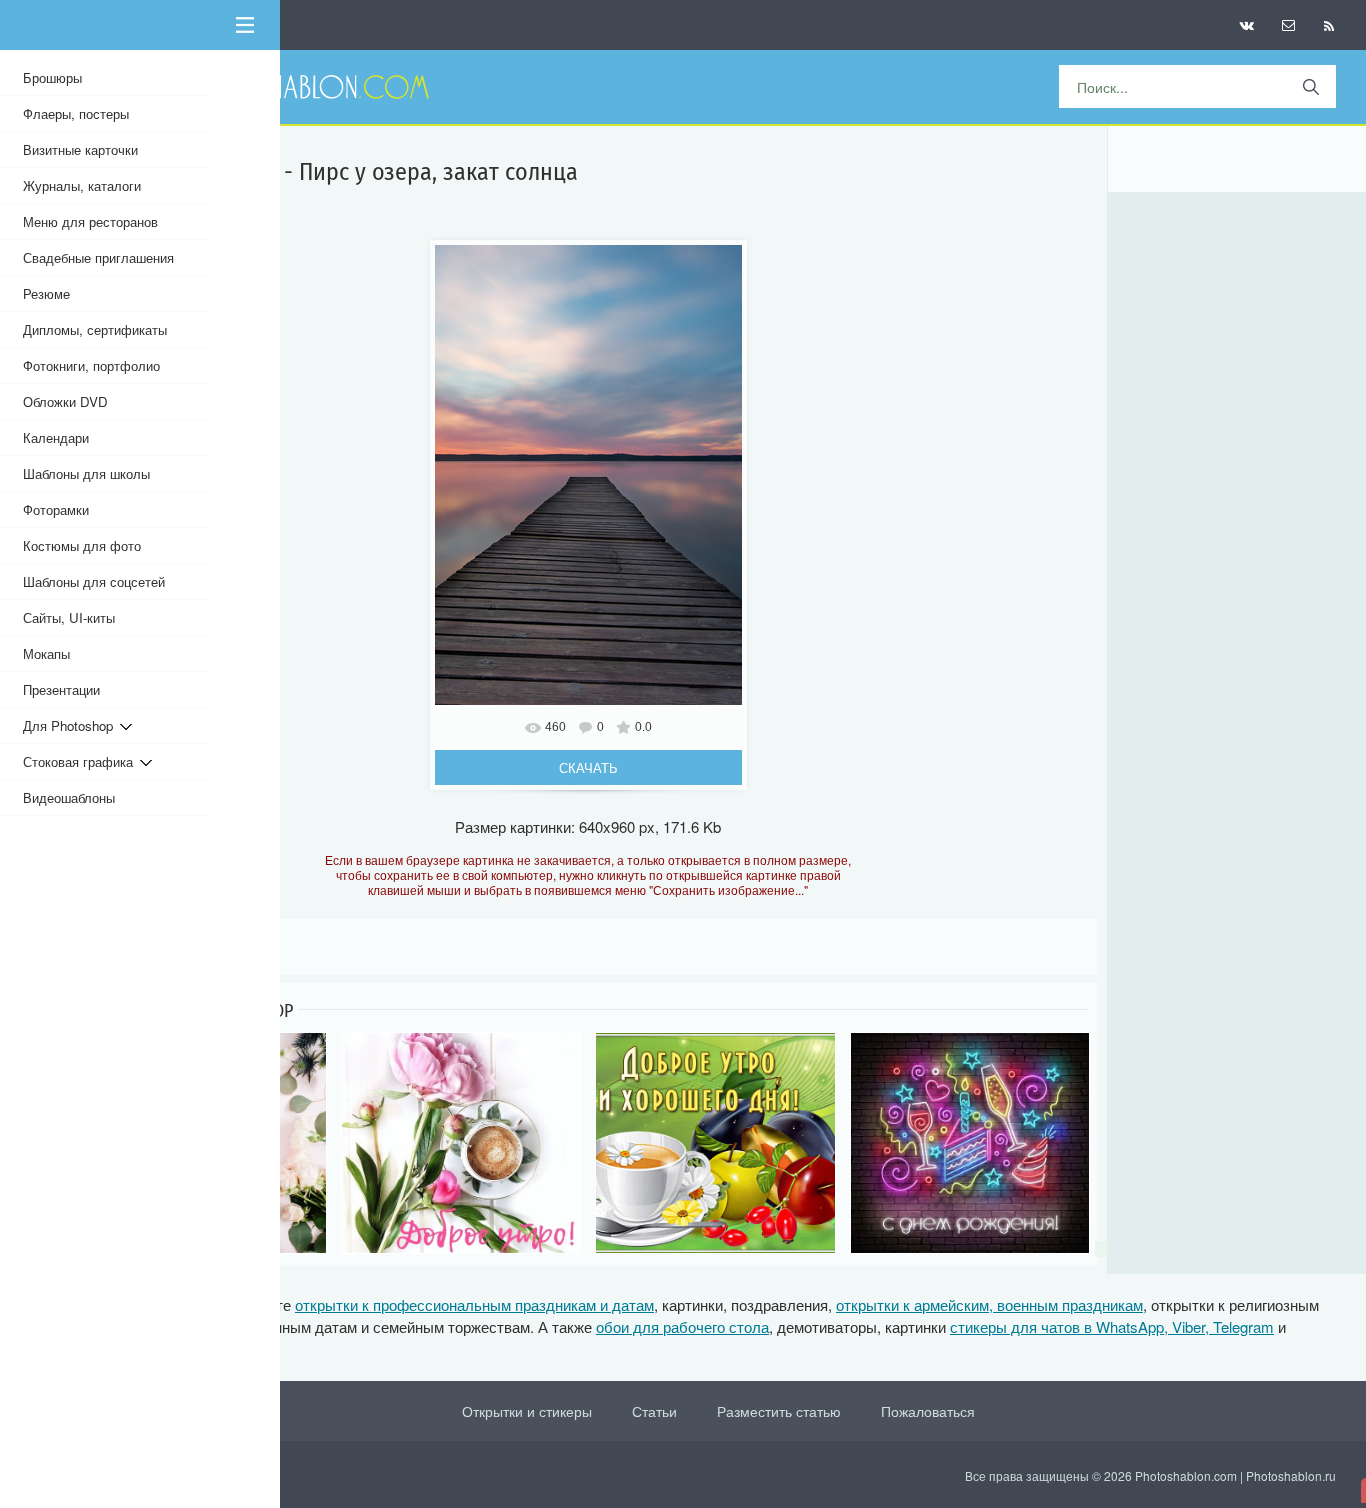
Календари (56, 437)
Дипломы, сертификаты (95, 329)
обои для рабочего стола (682, 1326)
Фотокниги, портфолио (91, 365)
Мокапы (46, 653)
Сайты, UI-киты (69, 617)
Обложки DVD (65, 401)
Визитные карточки (80, 149)
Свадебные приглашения (98, 257)
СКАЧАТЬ (588, 767)
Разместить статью (779, 1411)
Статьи (654, 1411)
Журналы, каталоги (82, 185)
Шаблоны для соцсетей (94, 581)
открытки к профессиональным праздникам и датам (474, 1304)
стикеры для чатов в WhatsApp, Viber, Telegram (1112, 1326)
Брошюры (52, 77)
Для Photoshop (71, 725)
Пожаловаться (928, 1411)
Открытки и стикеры (527, 1411)
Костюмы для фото (82, 545)
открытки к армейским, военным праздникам (989, 1304)
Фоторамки (56, 509)
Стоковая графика (81, 761)
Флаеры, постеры (76, 113)
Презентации (61, 689)
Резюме (46, 293)
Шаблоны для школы (86, 473)
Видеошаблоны (69, 797)
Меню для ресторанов (90, 221)
